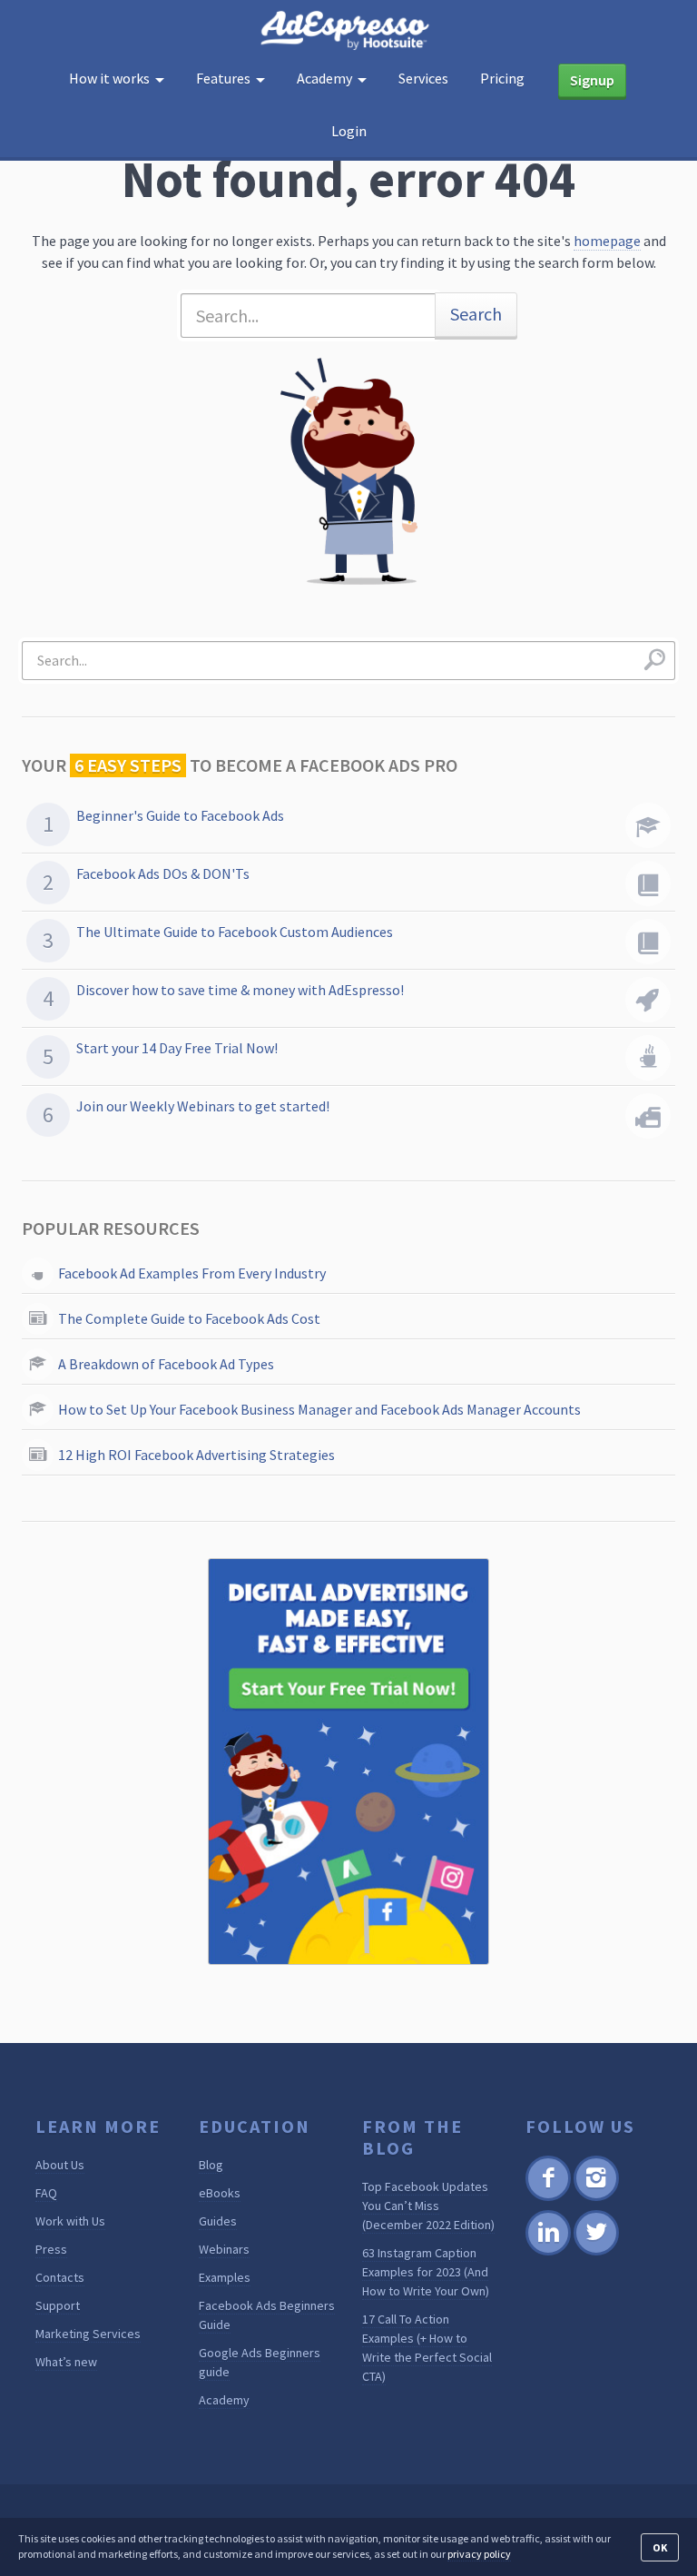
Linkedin (547, 2252)
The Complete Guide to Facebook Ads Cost (189, 1318)
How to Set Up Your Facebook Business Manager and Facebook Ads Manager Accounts (319, 1409)
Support (58, 2305)
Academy (224, 2400)
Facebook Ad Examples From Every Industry (192, 1273)
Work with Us (70, 2221)
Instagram (596, 2198)
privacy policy (479, 2554)
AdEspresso (348, 30)
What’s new (66, 2362)
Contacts (60, 2277)
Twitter (595, 2252)
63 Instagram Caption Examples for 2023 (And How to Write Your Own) (426, 2272)
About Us (60, 2165)
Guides (218, 2221)
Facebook (548, 2198)
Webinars (224, 2249)
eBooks (220, 2193)
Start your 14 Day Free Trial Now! (177, 1048)
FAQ (46, 2193)
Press (51, 2249)
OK (660, 2547)
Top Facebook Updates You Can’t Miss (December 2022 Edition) (428, 2206)
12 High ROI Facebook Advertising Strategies (196, 1455)
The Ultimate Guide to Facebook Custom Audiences (235, 932)
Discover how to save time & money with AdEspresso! (240, 990)
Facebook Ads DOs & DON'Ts (163, 873)
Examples (225, 2277)
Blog (211, 2165)
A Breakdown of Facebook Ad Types (166, 1364)
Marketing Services (88, 2334)
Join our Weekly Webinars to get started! (203, 1106)
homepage (607, 241)
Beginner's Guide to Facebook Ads (180, 815)
